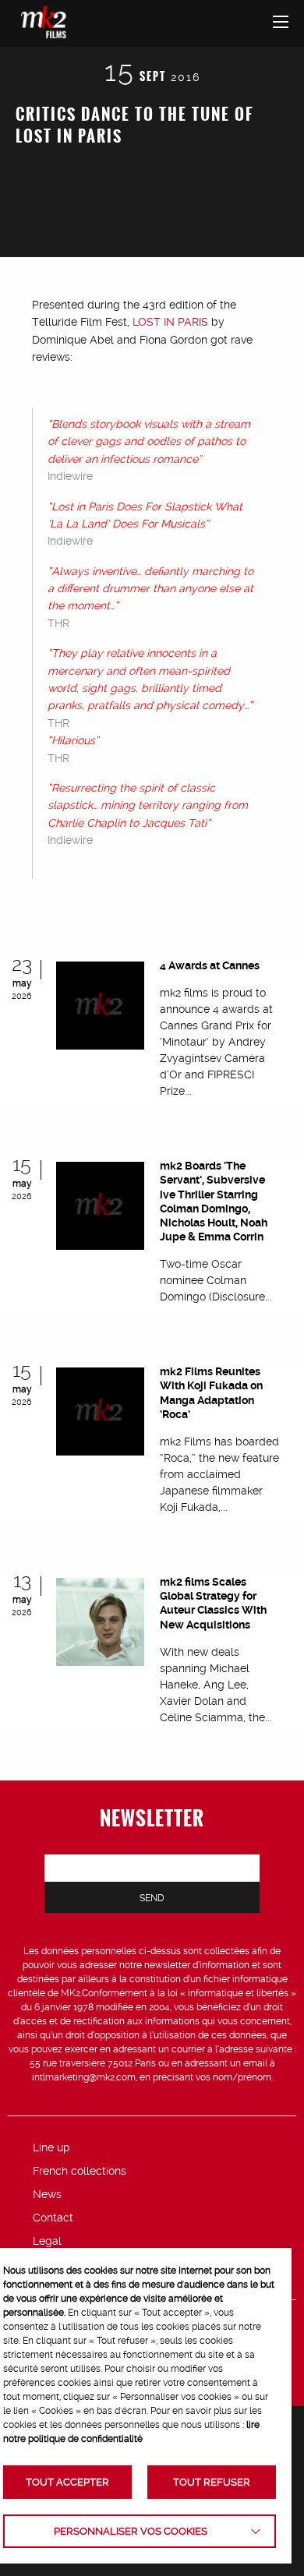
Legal (47, 2241)
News (47, 2194)
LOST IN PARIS (170, 322)
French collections (80, 2171)
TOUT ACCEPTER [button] (67, 2482)
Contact (53, 2218)
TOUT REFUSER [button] (212, 2482)
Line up (51, 2147)
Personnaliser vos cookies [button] (131, 2531)
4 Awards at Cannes (210, 965)
